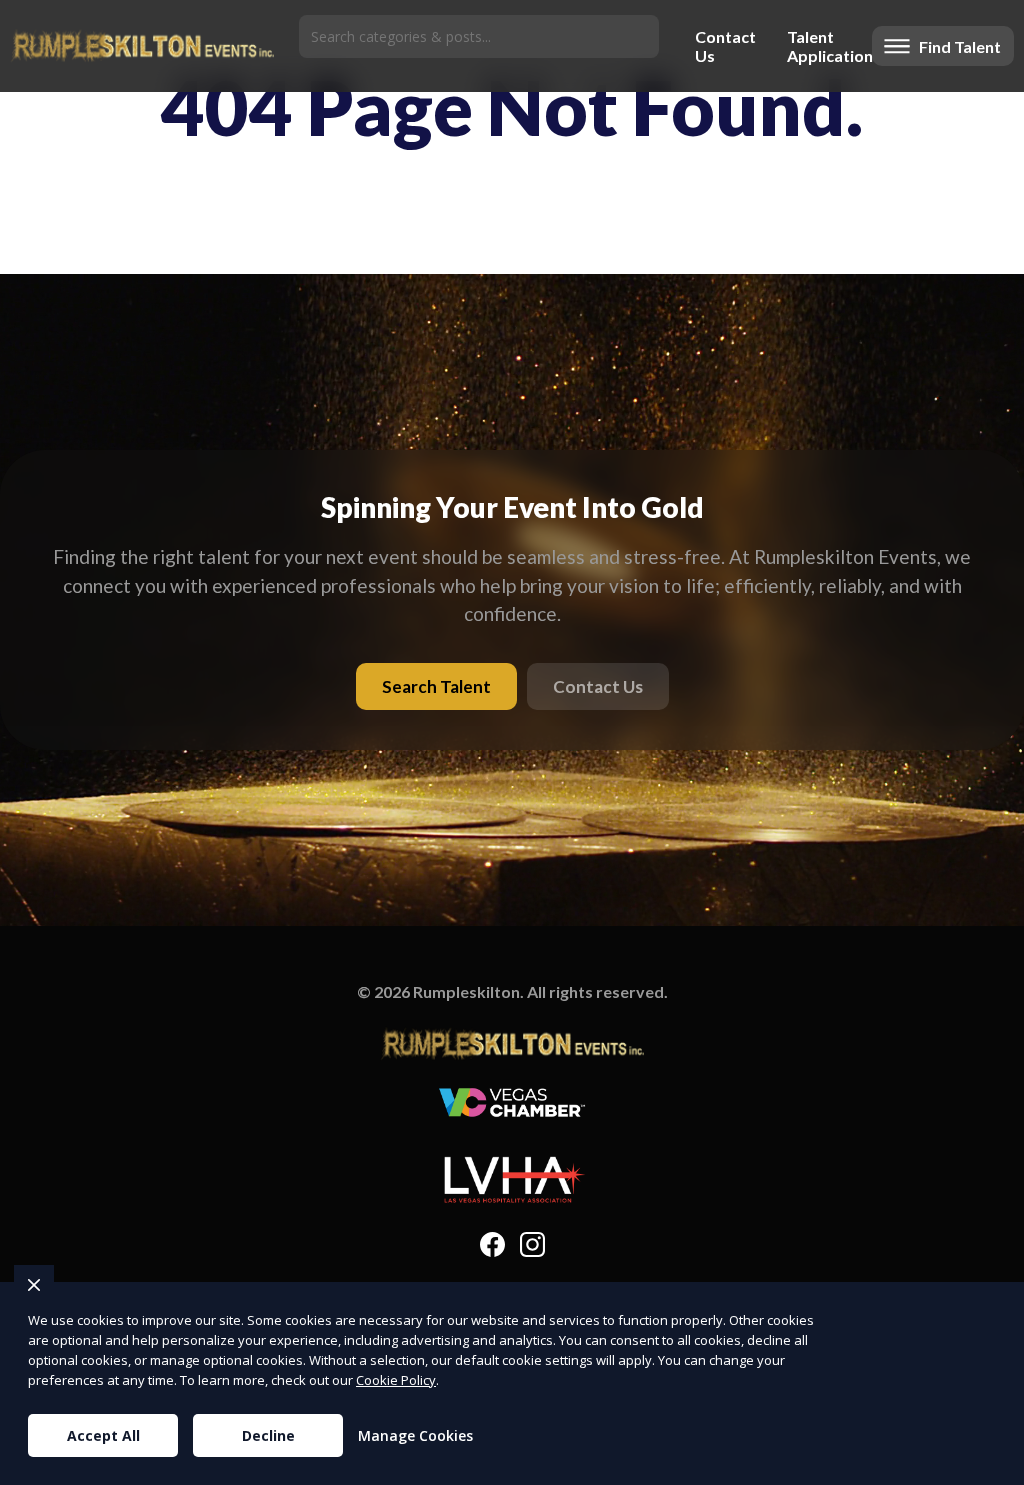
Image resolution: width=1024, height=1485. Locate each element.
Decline (268, 1435)
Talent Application (824, 46)
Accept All (103, 1435)
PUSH (992, 1467)
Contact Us (723, 46)
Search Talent (436, 686)
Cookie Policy (396, 1380)
